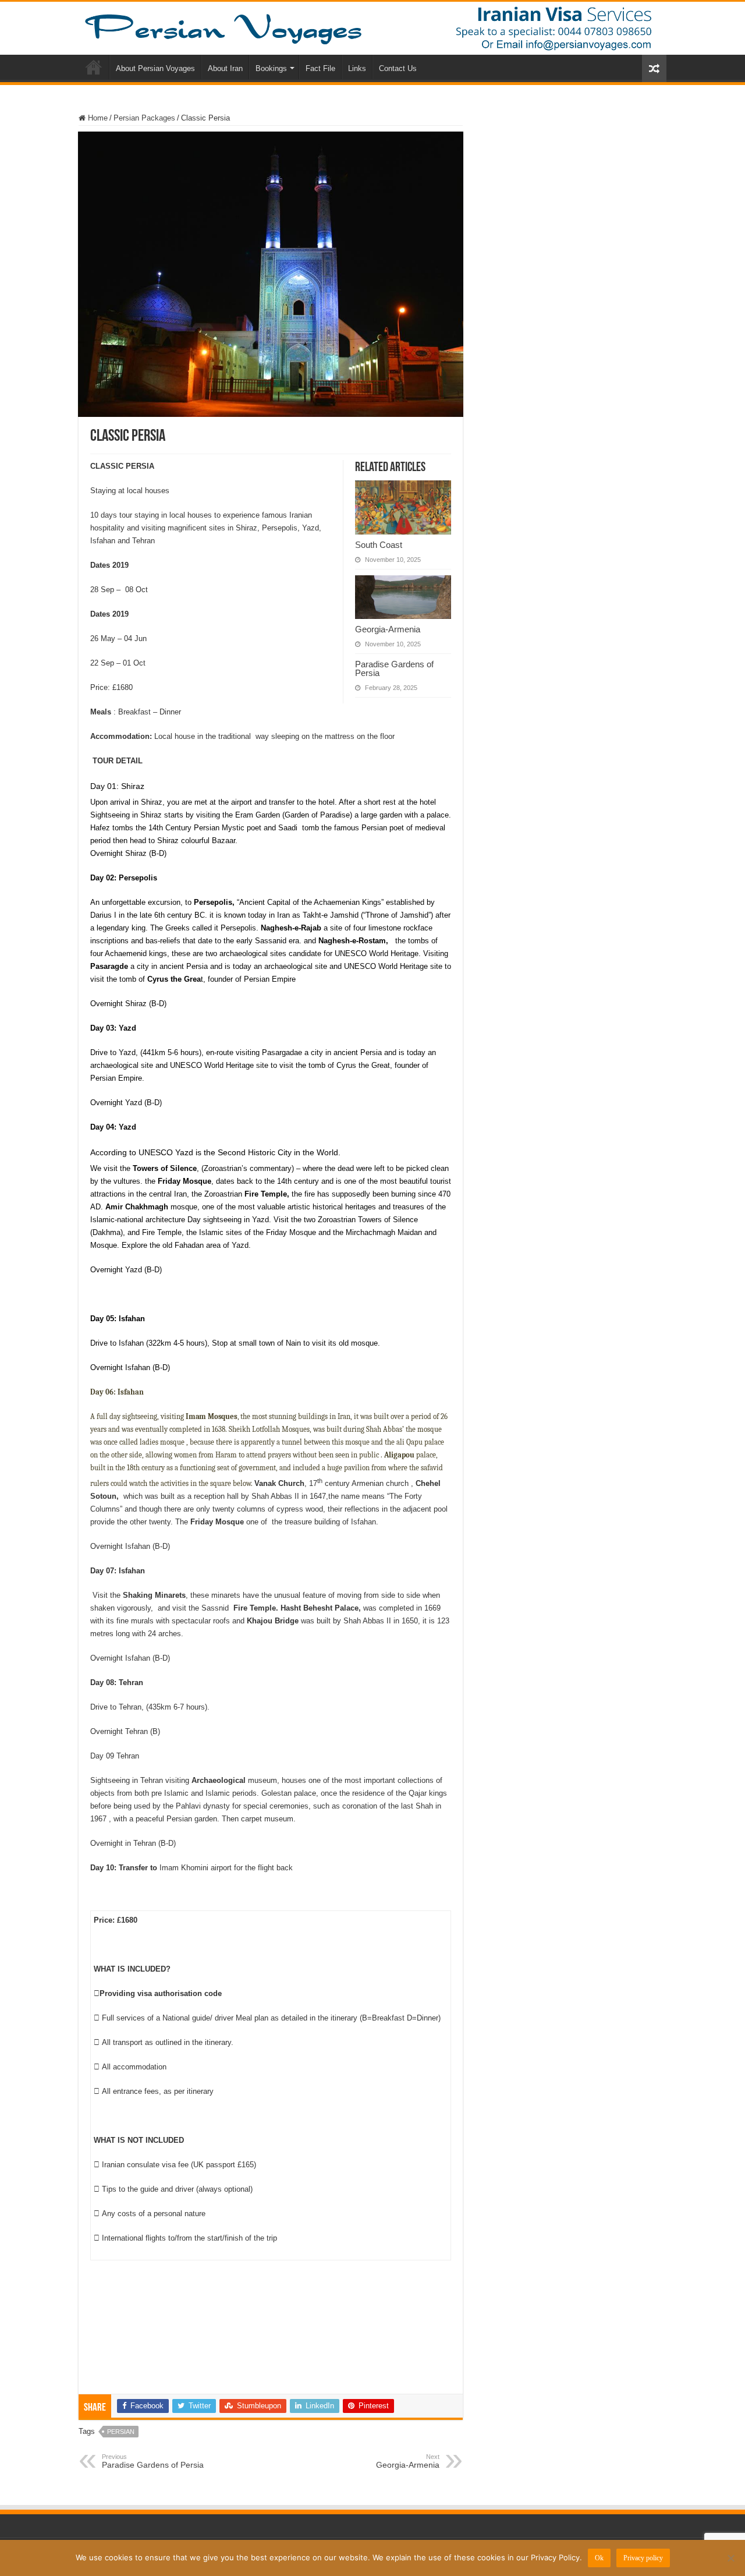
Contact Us (398, 68)
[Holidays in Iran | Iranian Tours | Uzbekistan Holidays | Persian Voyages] (372, 28)
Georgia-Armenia (388, 629)
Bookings (271, 68)
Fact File (320, 68)
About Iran (225, 68)
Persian (121, 2432)
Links (357, 68)
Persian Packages (144, 118)
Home (94, 67)
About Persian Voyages (155, 68)
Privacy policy (643, 2558)
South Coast (379, 545)
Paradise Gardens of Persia (394, 668)
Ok (599, 2558)
